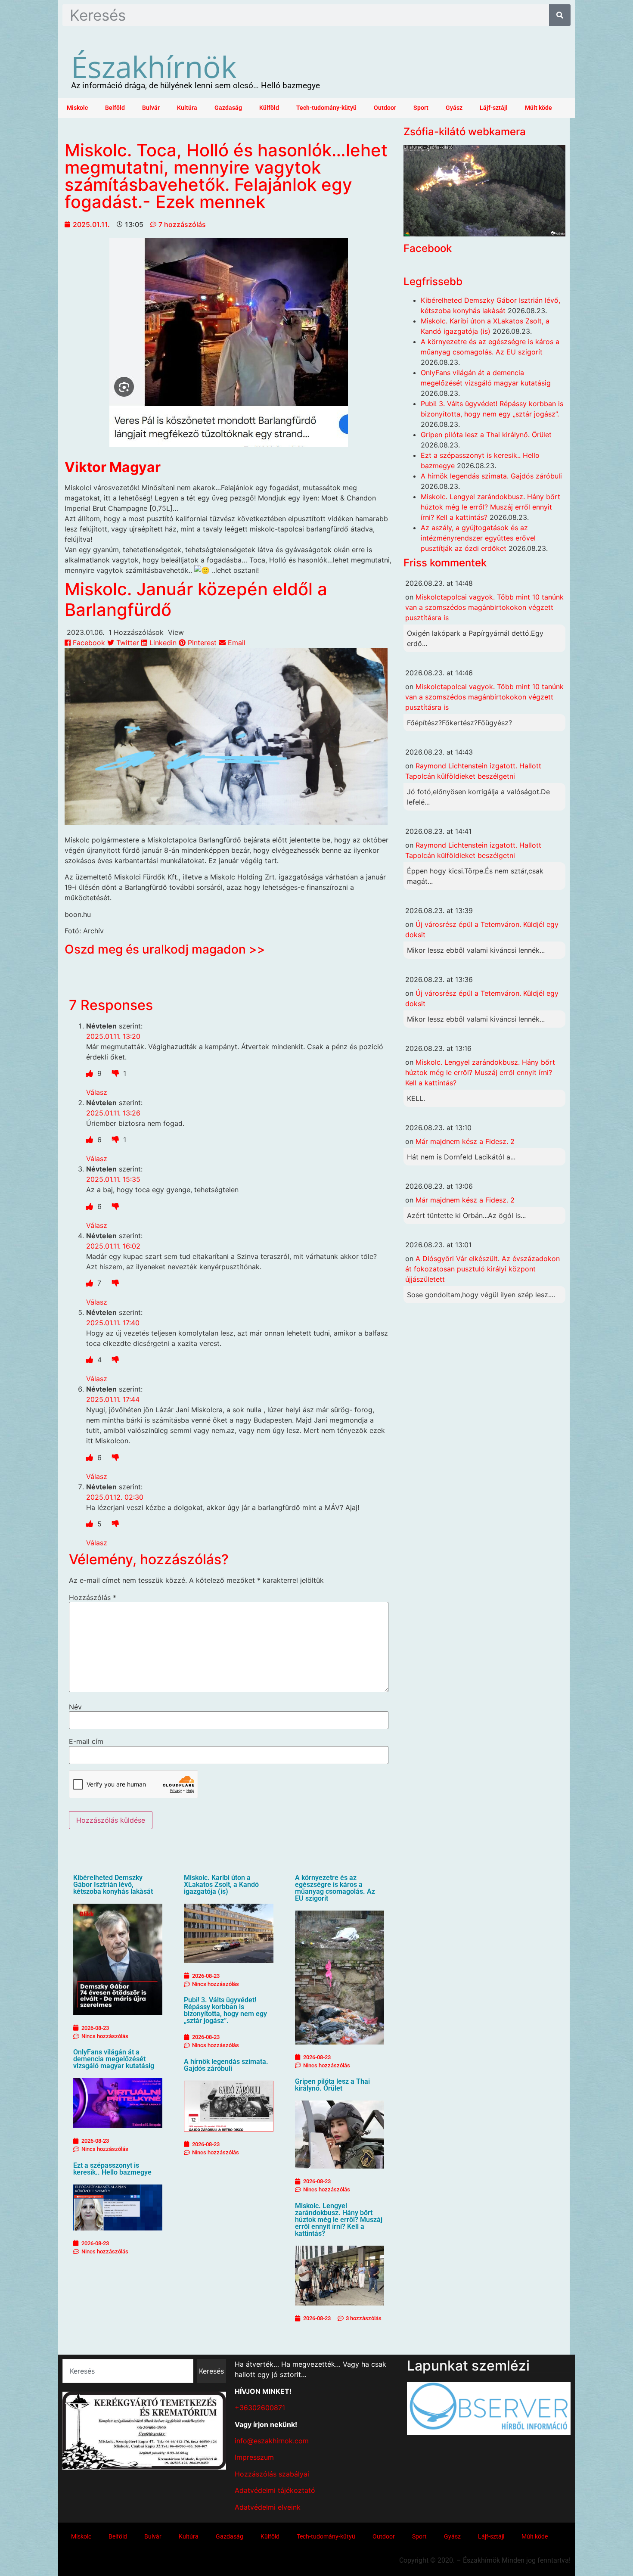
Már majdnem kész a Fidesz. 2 (465, 1141)
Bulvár (151, 108)
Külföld (269, 108)
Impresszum (254, 2457)
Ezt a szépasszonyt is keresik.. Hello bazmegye (112, 2169)
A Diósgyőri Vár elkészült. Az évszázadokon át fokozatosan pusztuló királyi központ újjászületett (483, 1269)
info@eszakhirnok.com (272, 2441)
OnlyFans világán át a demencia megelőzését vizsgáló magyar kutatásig (114, 2059)
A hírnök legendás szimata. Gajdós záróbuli (226, 2065)
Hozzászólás (93, 1597)
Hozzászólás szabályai (272, 2474)
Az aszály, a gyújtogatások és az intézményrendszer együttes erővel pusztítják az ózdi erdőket (478, 538)
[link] (113, 467)
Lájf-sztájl (494, 108)
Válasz (97, 1092)
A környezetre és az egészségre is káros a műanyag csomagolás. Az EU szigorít (335, 1888)
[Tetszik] (91, 1073)
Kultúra (187, 108)
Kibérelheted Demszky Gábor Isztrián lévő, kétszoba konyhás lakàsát (113, 1885)
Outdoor (385, 108)
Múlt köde (538, 108)
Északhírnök (154, 66)
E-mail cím (86, 1741)
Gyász (454, 108)
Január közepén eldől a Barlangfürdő (196, 599)
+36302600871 (260, 2408)
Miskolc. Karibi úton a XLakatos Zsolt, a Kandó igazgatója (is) (221, 1885)
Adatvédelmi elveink (268, 2507)
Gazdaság (228, 108)
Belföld (115, 108)
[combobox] (128, 2371)
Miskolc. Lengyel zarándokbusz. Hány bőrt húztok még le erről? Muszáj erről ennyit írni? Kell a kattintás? (339, 2220)
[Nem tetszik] (116, 1073)
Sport (421, 108)
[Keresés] (560, 15)
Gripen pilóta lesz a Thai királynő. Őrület (332, 2085)
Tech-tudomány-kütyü (326, 108)
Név (75, 1707)
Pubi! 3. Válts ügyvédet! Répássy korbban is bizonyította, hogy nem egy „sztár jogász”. (225, 2010)
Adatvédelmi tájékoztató (275, 2490)
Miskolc (77, 108)
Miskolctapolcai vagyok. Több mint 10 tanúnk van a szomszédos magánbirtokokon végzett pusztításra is (484, 607)
